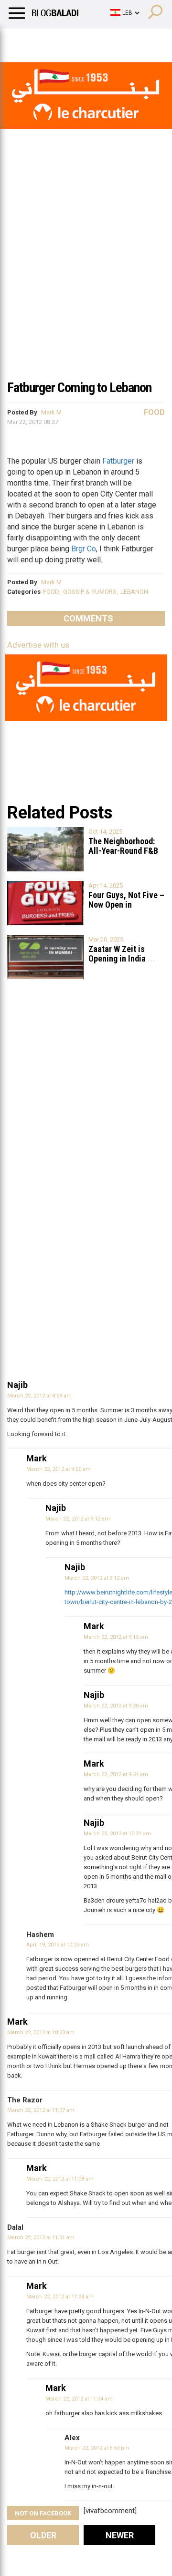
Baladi (130, 41)
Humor (62, 41)
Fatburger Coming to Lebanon (79, 388)
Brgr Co (84, 549)
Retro (96, 41)
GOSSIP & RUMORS (90, 592)
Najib (17, 1385)
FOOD (51, 592)
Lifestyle (21, 41)
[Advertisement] (86, 283)
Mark (37, 1458)
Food (154, 412)
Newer (120, 2535)
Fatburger (118, 461)
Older (43, 2535)
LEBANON (134, 592)
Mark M (51, 412)
